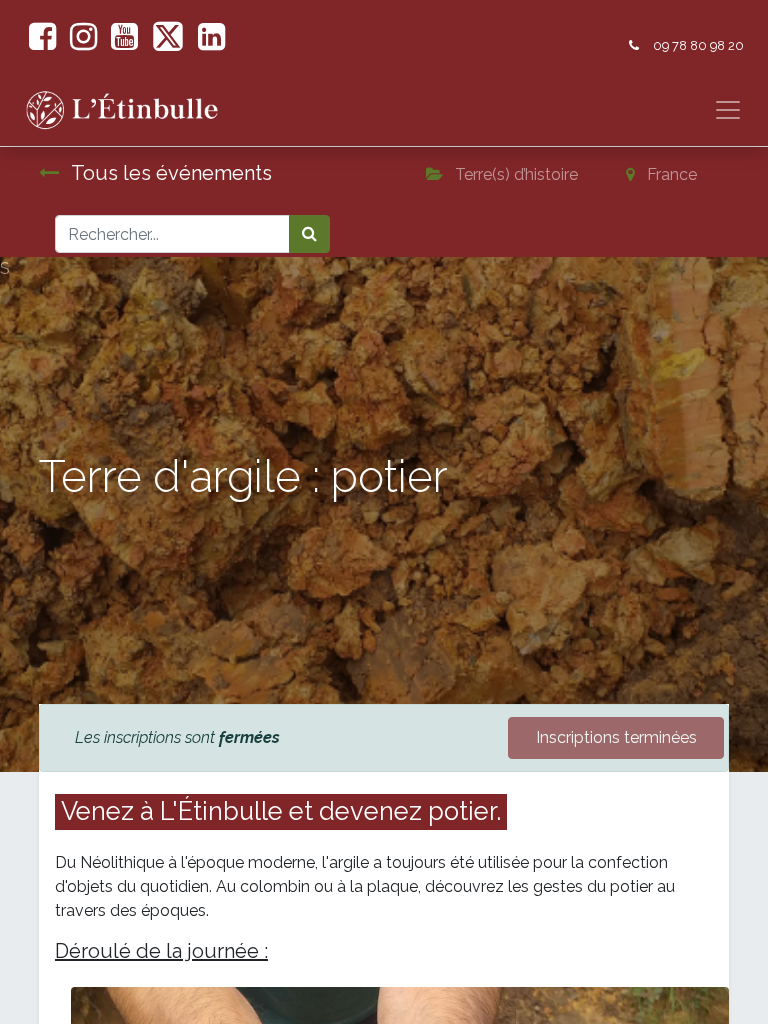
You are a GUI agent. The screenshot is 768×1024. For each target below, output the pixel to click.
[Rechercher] (309, 234)
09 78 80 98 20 (698, 45)
